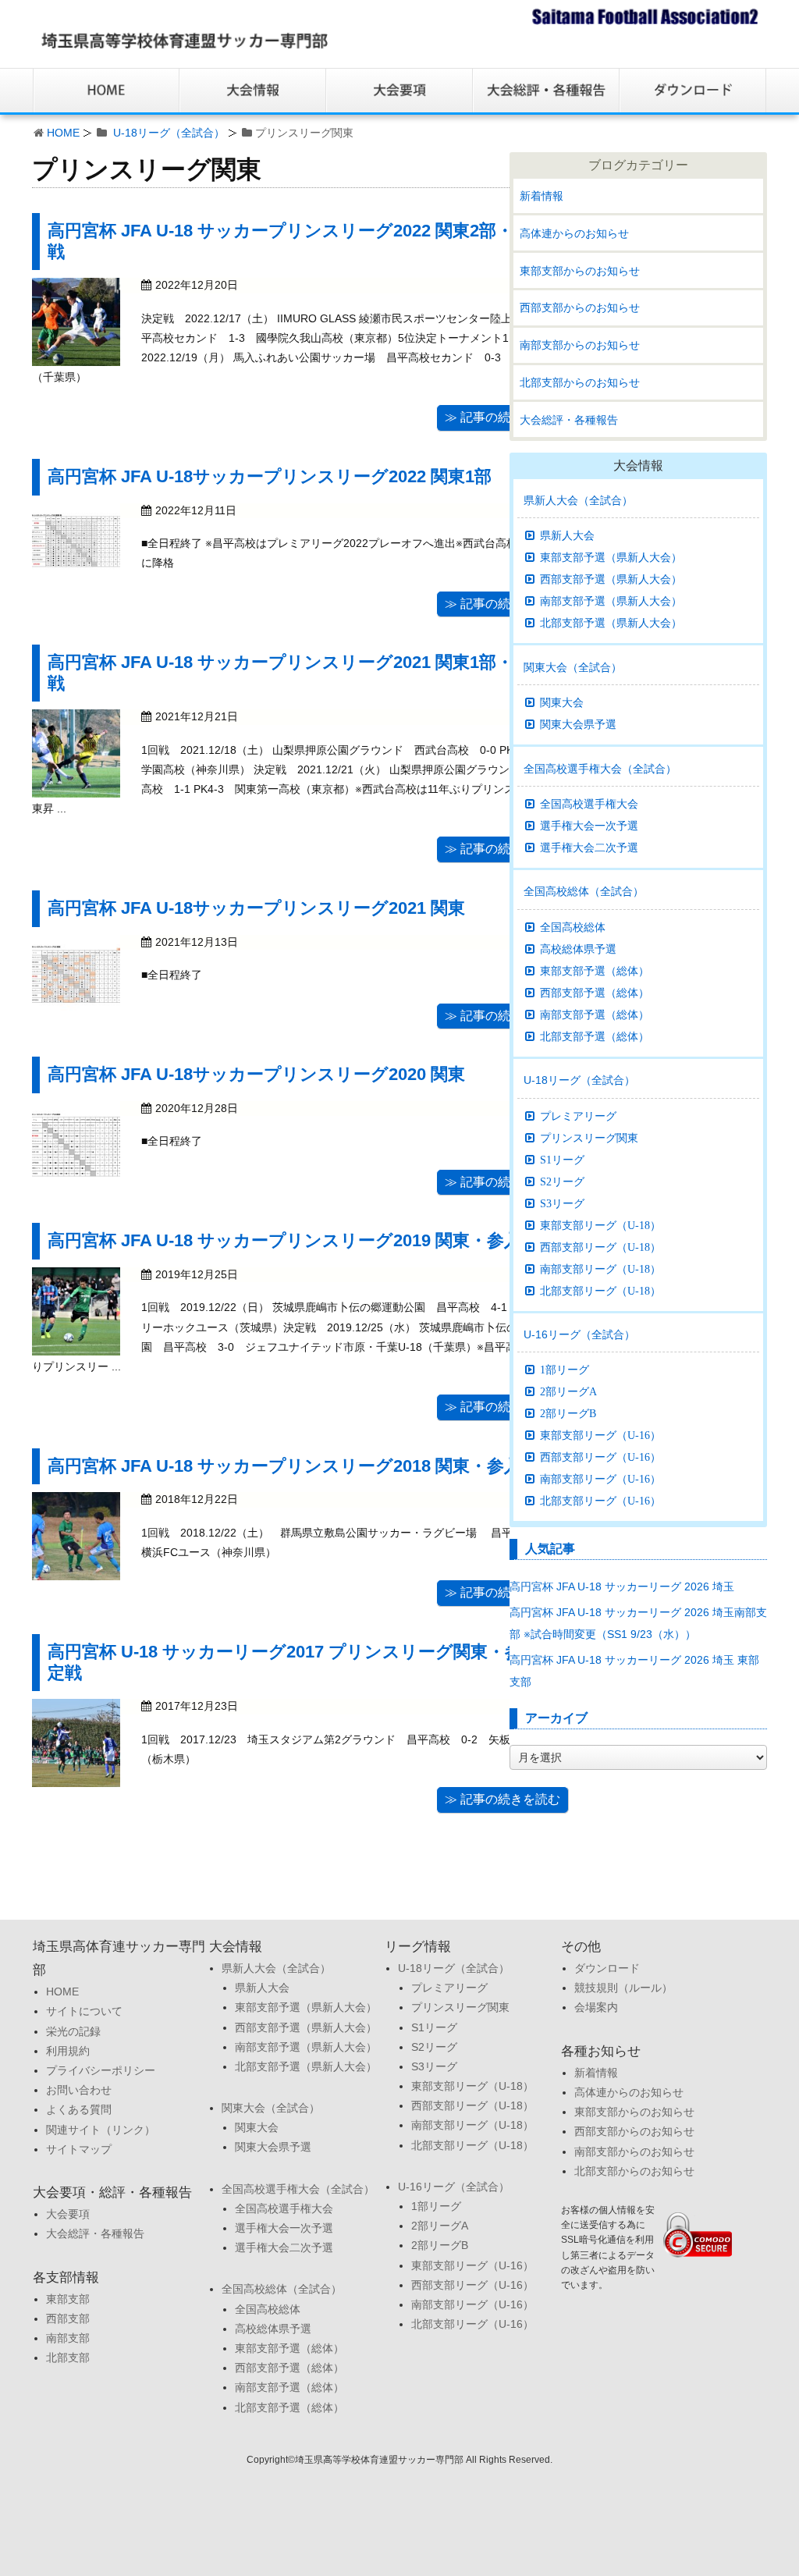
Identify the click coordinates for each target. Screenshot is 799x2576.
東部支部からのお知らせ (580, 271)
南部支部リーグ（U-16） (600, 1479)
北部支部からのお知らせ (580, 382)
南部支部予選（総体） (595, 1014)
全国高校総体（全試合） (584, 891)
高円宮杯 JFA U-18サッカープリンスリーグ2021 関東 (256, 908)
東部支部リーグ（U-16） (600, 1435)
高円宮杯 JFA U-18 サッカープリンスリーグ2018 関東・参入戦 (293, 1466)
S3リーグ (562, 1203)
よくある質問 (79, 2109)
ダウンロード (607, 1968)
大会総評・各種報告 (569, 420)
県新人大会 (567, 535)
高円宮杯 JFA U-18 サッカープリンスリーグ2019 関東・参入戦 (293, 1240)
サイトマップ (79, 2149)
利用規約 (68, 2051)
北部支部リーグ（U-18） (600, 1291)
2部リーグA (568, 1391)
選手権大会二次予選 (589, 847)
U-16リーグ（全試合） (579, 1334)
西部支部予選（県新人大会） (611, 579)
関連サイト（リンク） (101, 2130)
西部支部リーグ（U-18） (600, 1247)
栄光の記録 (73, 2031)
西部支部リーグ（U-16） (600, 1457)
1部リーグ (565, 1370)
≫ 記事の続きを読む (502, 417)
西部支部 (68, 2318)
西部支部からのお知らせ (580, 307)
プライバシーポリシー (101, 2070)
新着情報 (542, 196)
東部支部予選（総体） (595, 971)
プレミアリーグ (578, 1116)
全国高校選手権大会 (589, 804)
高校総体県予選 (578, 949)
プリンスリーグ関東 (589, 1138)
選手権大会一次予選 (589, 826)
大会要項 (68, 2214)
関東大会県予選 (578, 724)
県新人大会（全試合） (578, 500)
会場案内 (596, 2007)
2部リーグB (568, 1413)
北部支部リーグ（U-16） (600, 1501)
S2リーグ (562, 1181)
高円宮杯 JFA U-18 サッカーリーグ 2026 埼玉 (627, 1586)
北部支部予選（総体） (595, 1036)
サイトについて (84, 2011)
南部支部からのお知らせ (580, 345)
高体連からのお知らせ (574, 233)
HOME (63, 133)
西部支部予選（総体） (595, 993)
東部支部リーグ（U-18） (600, 1225)
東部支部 (68, 2299)
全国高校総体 (573, 927)
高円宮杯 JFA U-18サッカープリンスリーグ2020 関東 (256, 1074)
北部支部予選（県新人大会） (611, 623)
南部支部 (68, 2338)
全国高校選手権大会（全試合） (600, 769)
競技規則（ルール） (623, 1988)
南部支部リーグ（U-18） (600, 1269)
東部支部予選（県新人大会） (611, 557)
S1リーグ (562, 1160)
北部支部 (68, 2357)
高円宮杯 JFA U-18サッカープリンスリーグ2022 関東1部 (270, 476)
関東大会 (562, 702)
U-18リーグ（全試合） (169, 133)
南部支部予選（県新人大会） (611, 601)
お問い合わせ (79, 2090)
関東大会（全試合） (573, 667)
